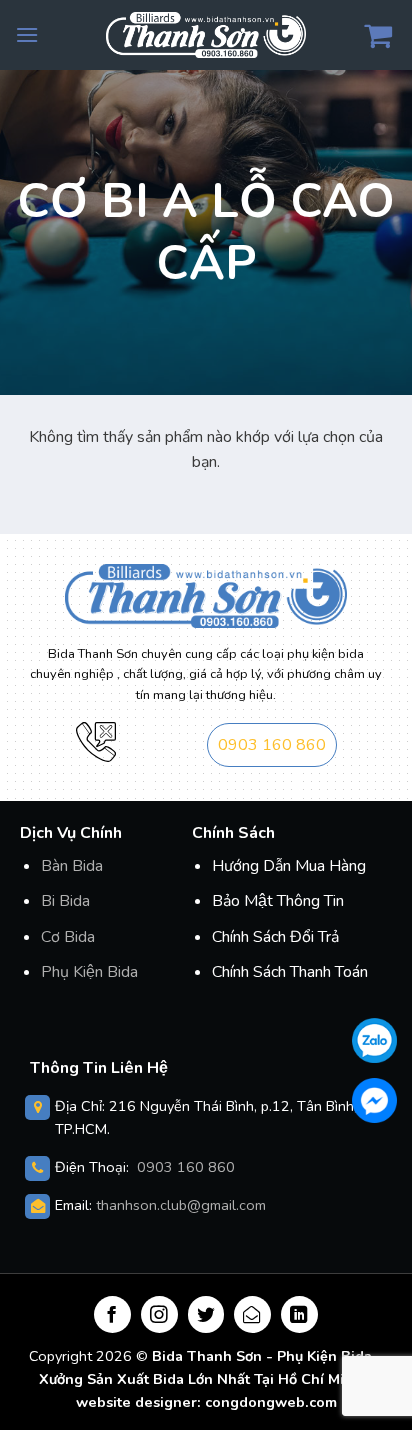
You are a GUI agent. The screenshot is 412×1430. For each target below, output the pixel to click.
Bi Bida (65, 901)
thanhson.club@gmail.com (181, 1205)
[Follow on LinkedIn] (299, 1314)
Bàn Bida (72, 866)
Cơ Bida (68, 937)
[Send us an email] (252, 1314)
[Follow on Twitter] (206, 1314)
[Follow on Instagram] (159, 1314)
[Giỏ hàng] (380, 35)
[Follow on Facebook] (112, 1314)
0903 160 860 (272, 745)
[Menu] (27, 34)
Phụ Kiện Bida (89, 972)
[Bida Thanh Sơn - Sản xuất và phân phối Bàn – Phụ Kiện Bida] (206, 34)
